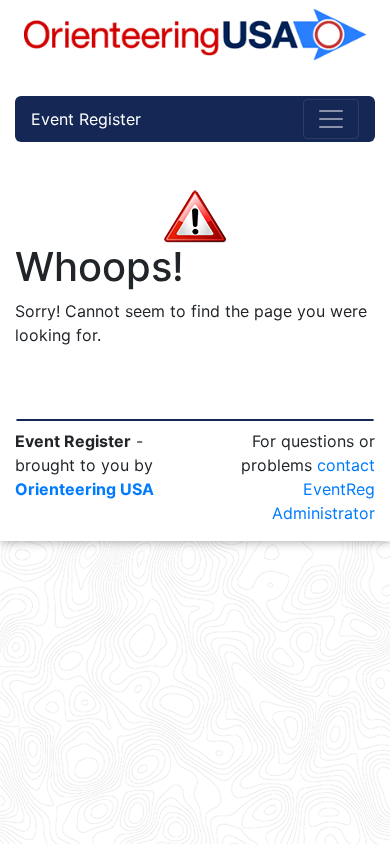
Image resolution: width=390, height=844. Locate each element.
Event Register (86, 119)
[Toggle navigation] (331, 119)
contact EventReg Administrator (323, 489)
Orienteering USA (84, 489)
